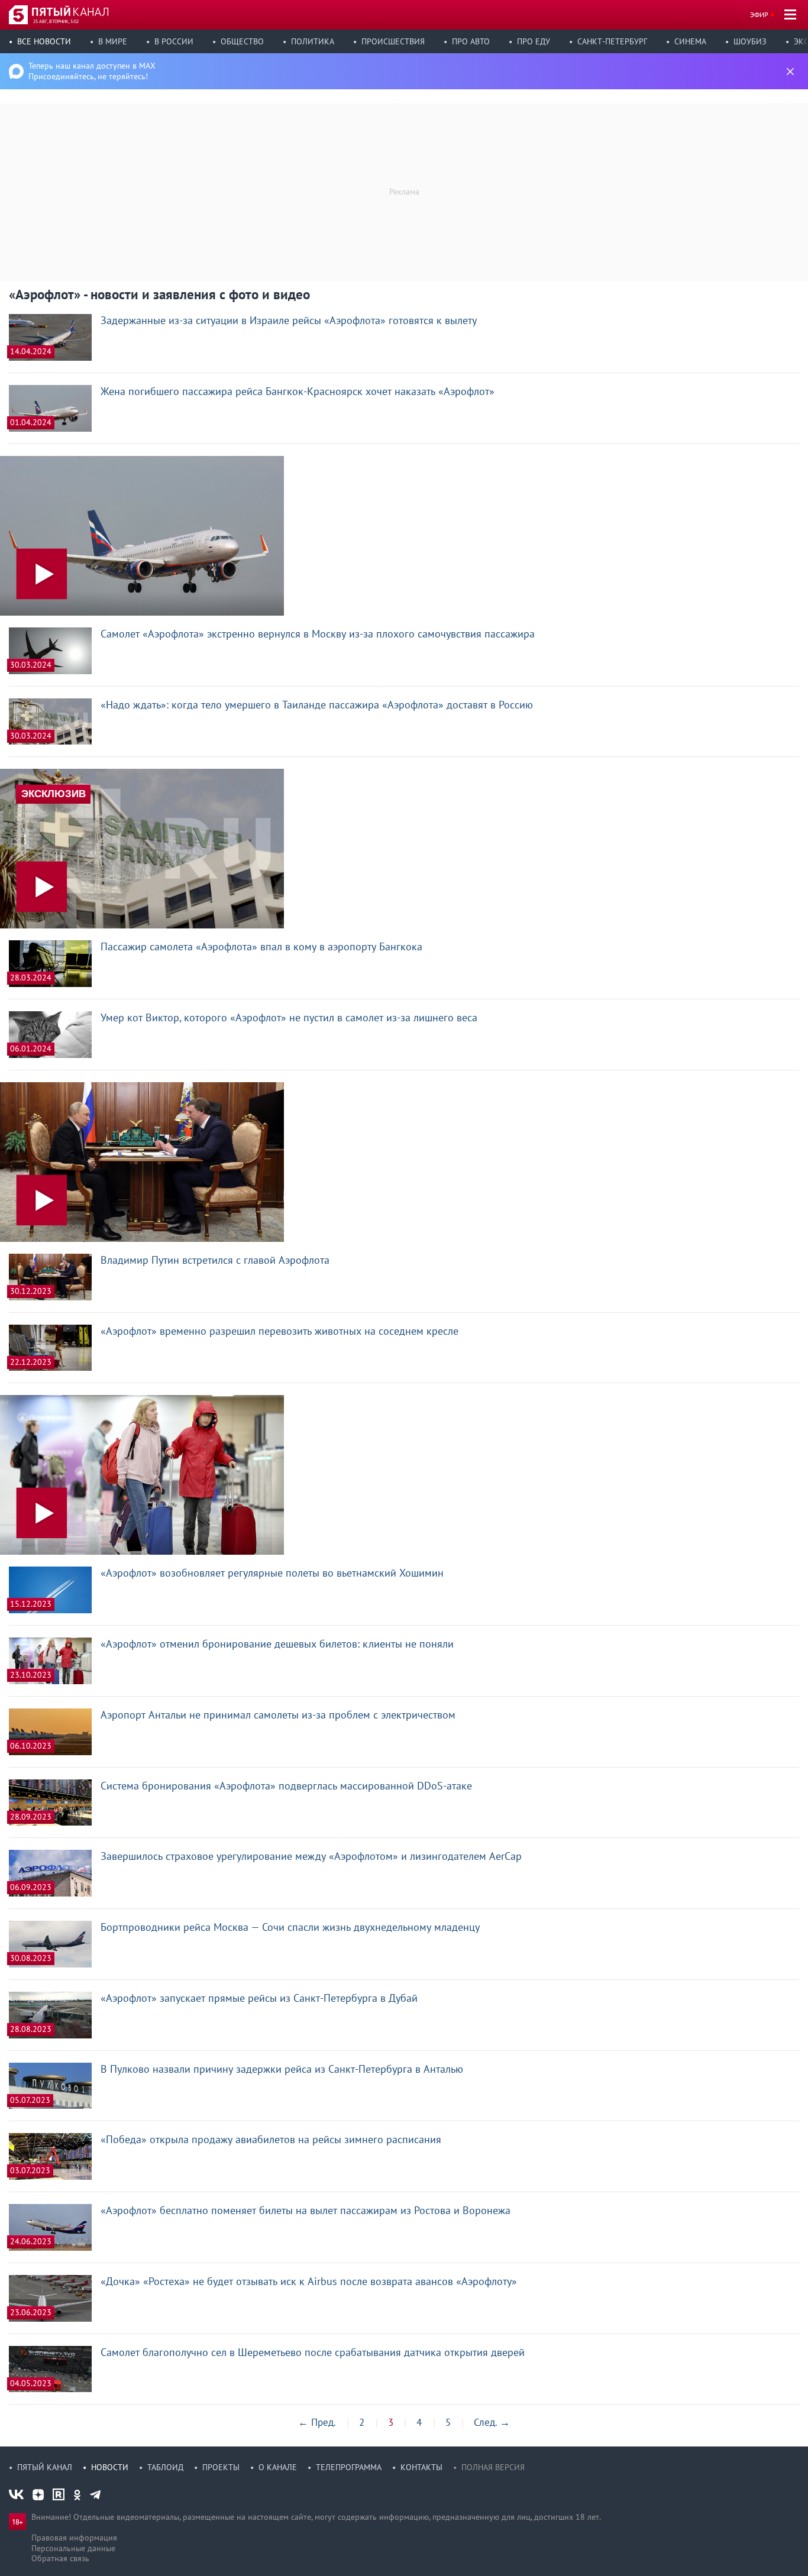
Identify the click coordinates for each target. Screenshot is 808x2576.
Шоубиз (750, 41)
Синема (690, 41)
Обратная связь (60, 2558)
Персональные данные (73, 2548)
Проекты (221, 2467)
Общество (242, 41)
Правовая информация (74, 2538)
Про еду (534, 41)
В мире (113, 41)
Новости (110, 2467)
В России (174, 41)
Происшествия (393, 41)
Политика (313, 41)
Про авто (471, 41)
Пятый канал (45, 2467)
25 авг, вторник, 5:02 (56, 21)
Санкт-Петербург (612, 41)
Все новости (44, 41)
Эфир (759, 14)
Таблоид (165, 2467)
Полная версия (493, 2467)
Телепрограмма (349, 2467)
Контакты (421, 2467)
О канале (278, 2467)
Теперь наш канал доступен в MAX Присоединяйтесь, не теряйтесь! (92, 71)
